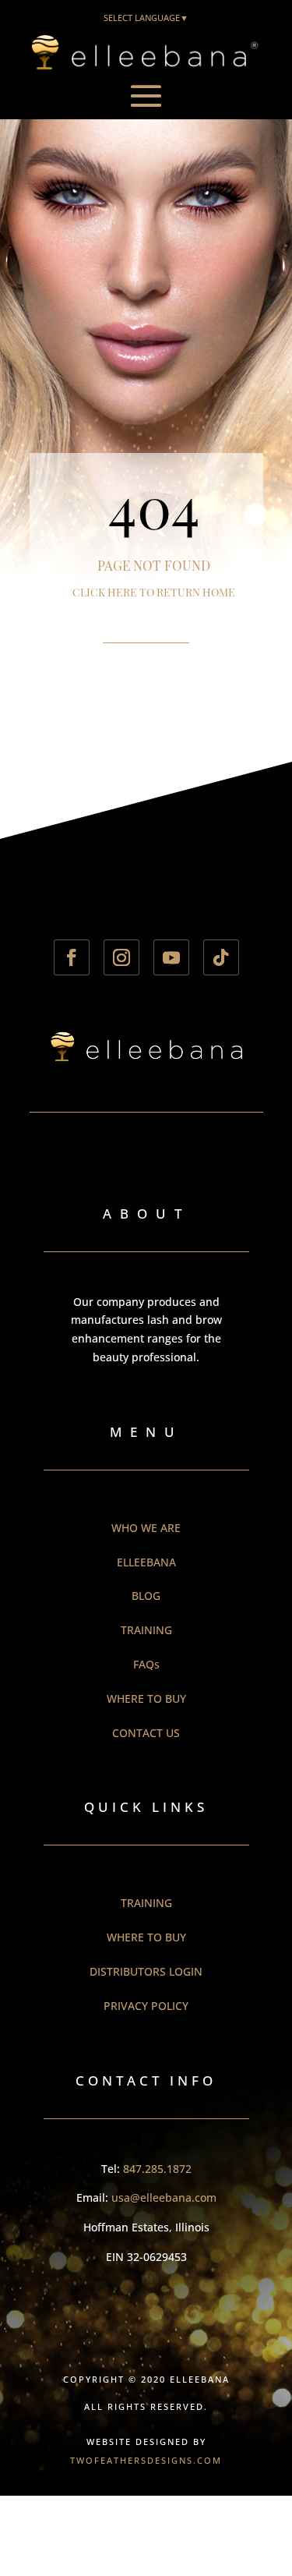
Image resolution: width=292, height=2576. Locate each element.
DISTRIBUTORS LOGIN (146, 1971)
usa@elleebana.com (164, 2197)
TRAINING (146, 1630)
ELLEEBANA (146, 1562)
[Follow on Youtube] (171, 957)
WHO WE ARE (146, 1528)
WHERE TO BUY (146, 1698)
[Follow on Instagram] (121, 957)
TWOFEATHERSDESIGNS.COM (146, 2460)
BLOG (146, 1596)
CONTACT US (146, 1733)
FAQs (146, 1664)
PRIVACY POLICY (146, 2006)
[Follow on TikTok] (221, 957)
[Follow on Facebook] (72, 957)
